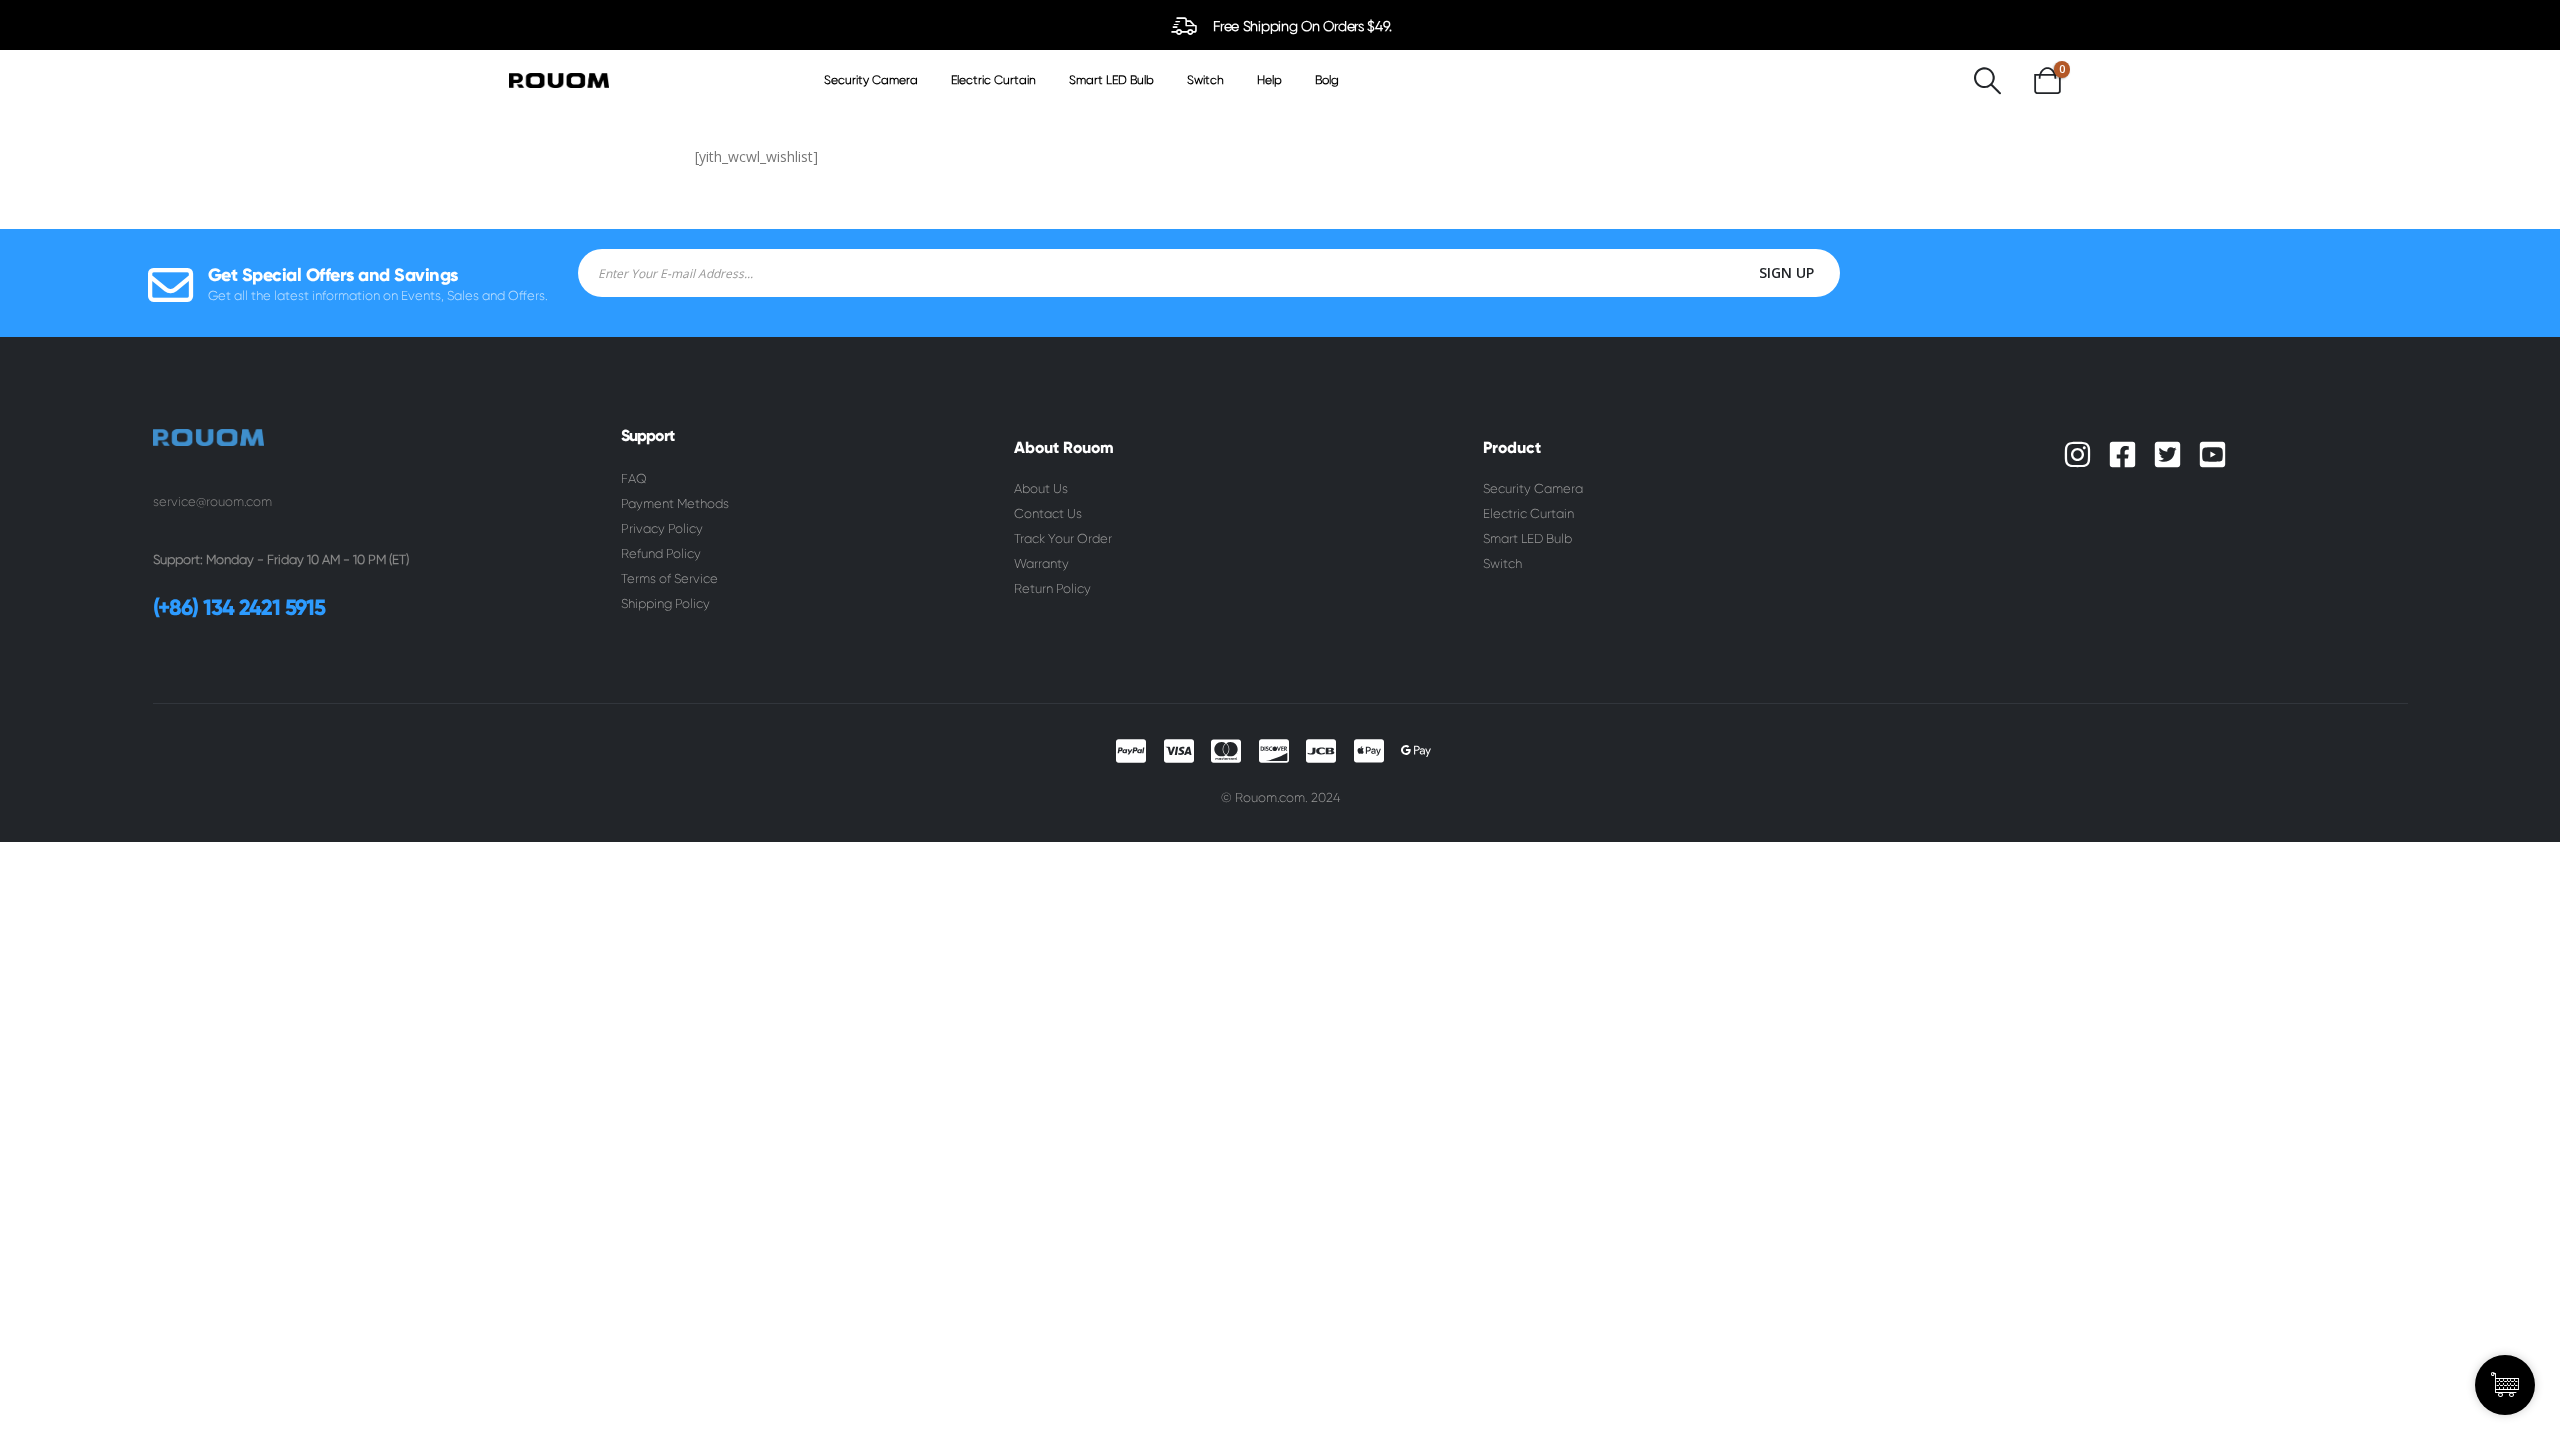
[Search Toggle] (1987, 80)
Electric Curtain (993, 80)
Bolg (1327, 80)
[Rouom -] (559, 80)
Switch (1205, 80)
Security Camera (871, 80)
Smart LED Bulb (1111, 80)
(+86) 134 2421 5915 (239, 607)
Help (1269, 80)
